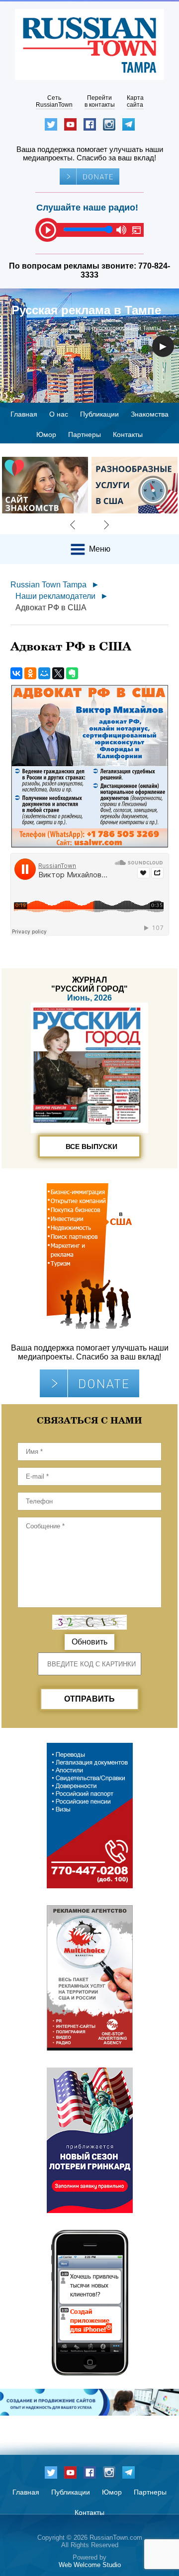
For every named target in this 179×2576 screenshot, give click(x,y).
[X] (58, 673)
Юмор (46, 434)
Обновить (89, 1642)
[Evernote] (72, 673)
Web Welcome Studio (90, 2565)
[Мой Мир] (44, 673)
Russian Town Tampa (48, 585)
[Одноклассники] (30, 673)
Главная (24, 414)
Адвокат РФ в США (51, 608)
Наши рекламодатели (55, 596)
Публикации (99, 414)
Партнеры (85, 434)
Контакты (128, 434)
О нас (59, 414)
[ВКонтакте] (16, 673)
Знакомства (150, 414)
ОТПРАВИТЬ (89, 1699)
